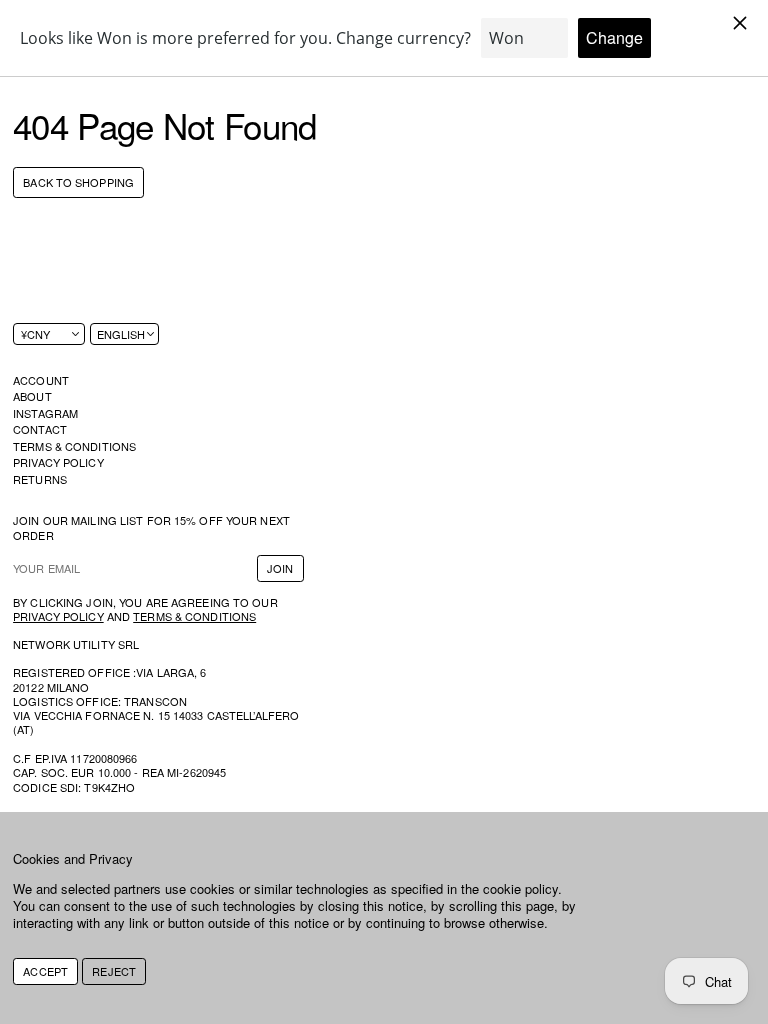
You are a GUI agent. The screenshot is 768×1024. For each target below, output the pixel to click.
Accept (45, 971)
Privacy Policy (58, 462)
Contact (40, 429)
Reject (114, 971)
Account (41, 380)
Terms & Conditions (74, 446)
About (32, 396)
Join (280, 568)
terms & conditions (194, 616)
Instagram (45, 413)
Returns (40, 479)
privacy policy (58, 616)
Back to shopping (78, 183)
